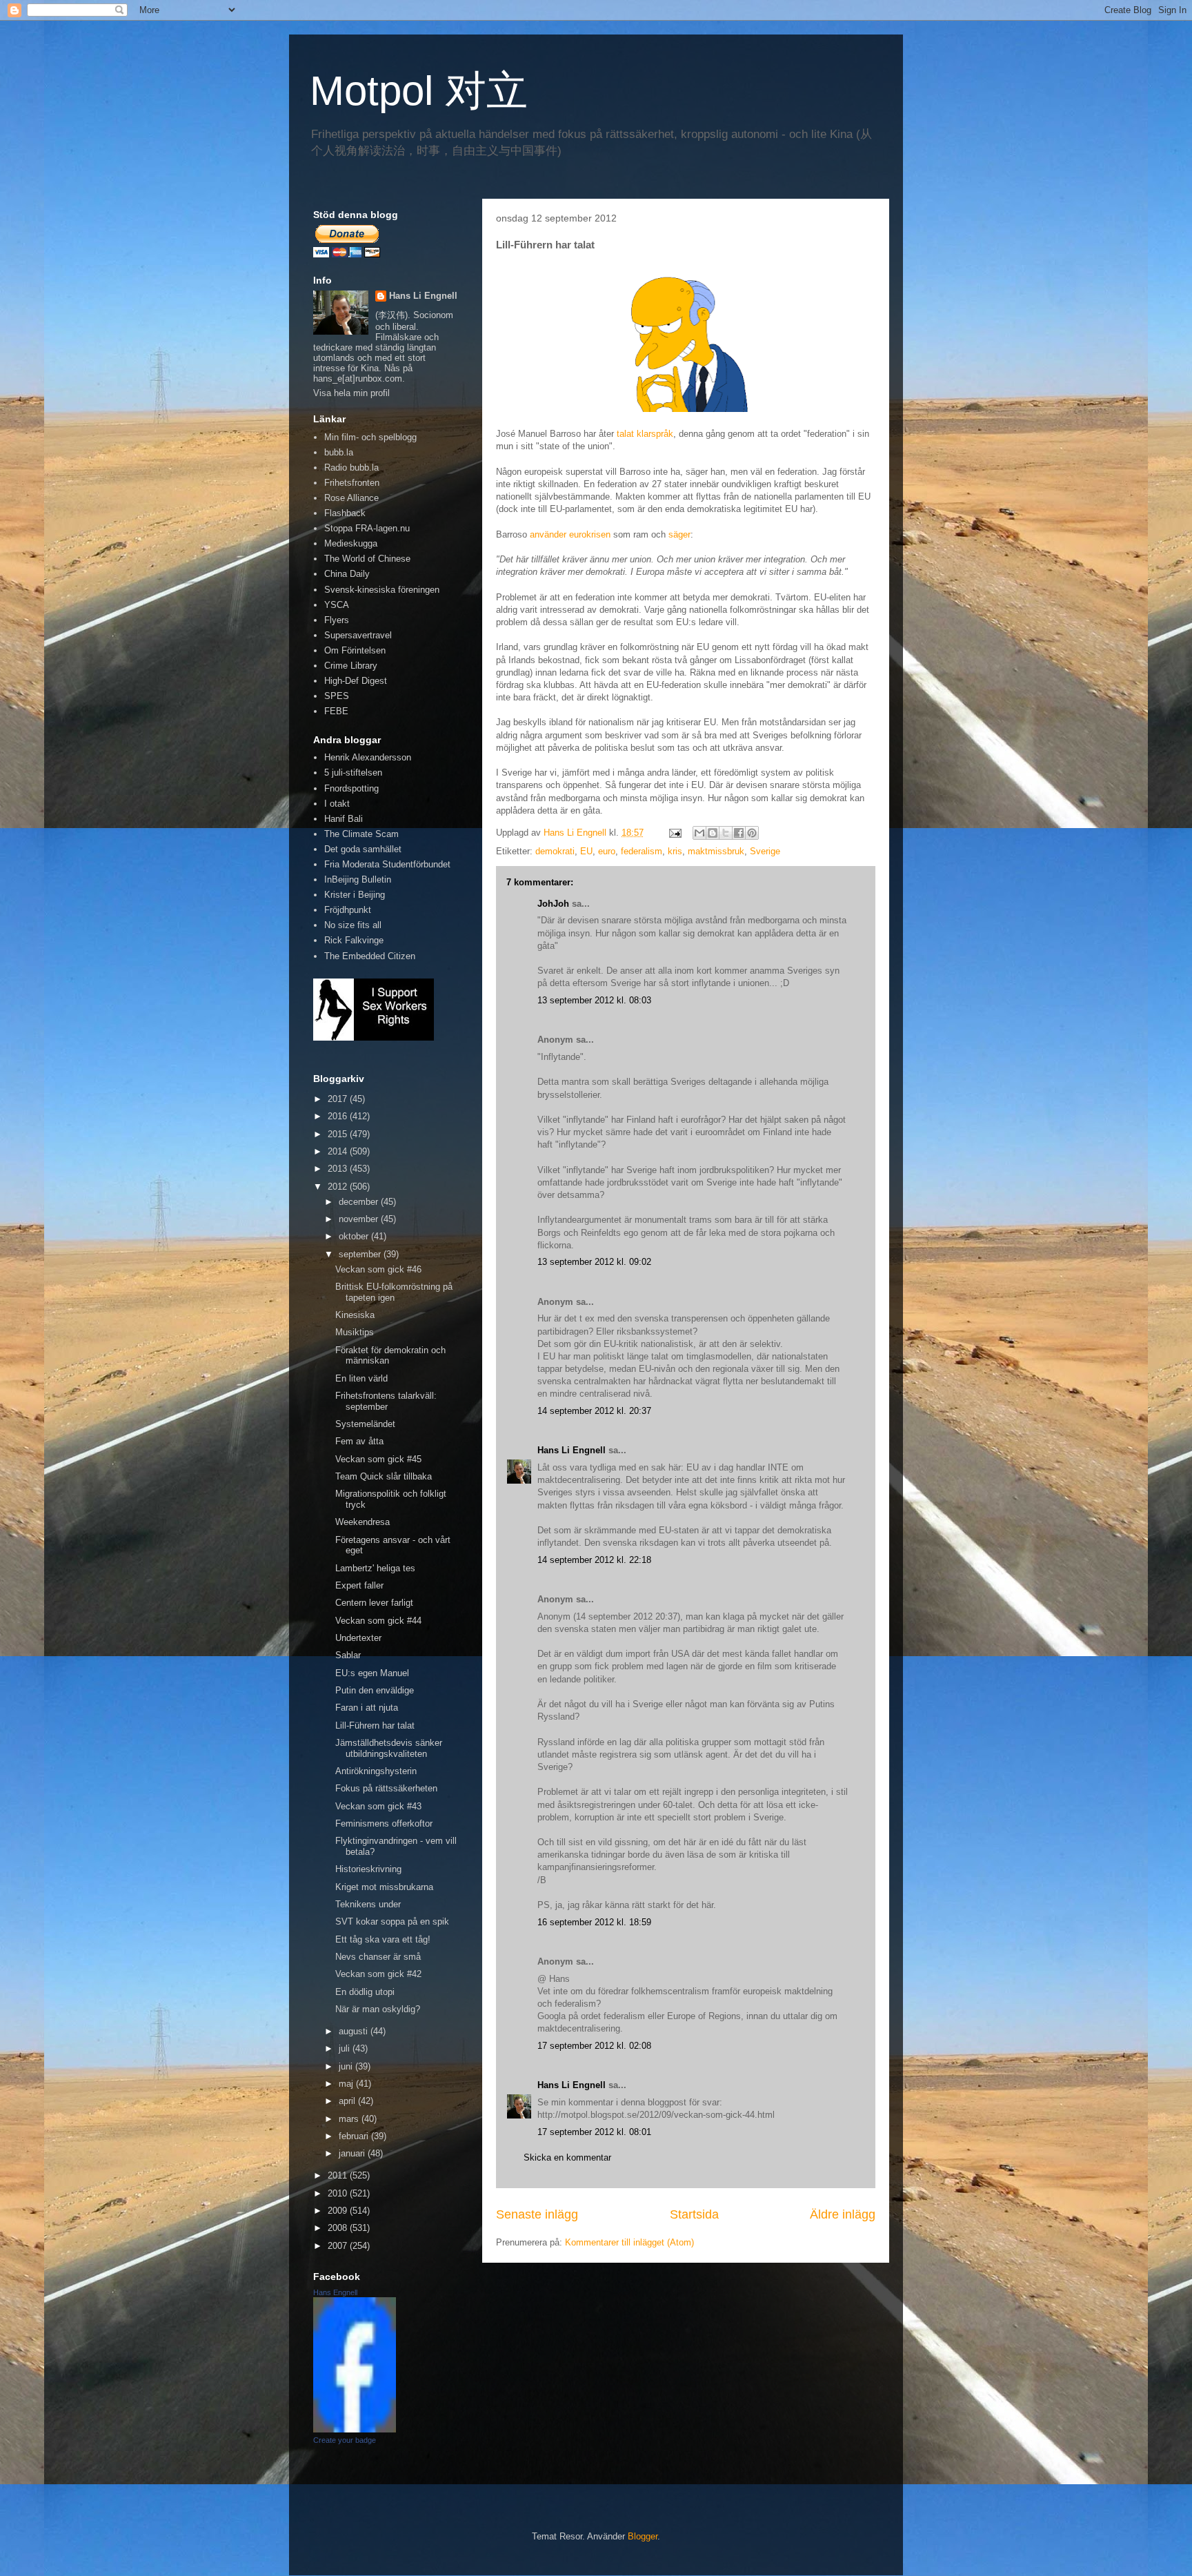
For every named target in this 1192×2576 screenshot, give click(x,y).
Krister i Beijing (355, 895)
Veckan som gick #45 (378, 1459)
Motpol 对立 (419, 91)
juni (347, 2066)
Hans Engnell (335, 2292)
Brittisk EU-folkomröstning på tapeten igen (394, 1292)
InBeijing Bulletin (358, 879)
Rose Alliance (351, 498)
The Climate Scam (361, 834)
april (348, 2101)
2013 (339, 1169)
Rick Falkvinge (354, 940)
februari (355, 2136)
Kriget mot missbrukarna (384, 1887)
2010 (339, 2193)
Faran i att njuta (367, 1708)
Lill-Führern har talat (375, 1725)
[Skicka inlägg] (674, 833)
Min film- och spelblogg (370, 437)
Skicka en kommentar (567, 2157)
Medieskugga (351, 543)
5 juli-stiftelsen (353, 773)
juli (346, 2048)
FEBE (336, 711)
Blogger (643, 2536)
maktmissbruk (716, 851)
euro (607, 851)
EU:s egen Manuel (372, 1673)
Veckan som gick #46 (378, 1269)
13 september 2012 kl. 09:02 (594, 1262)
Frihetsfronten (352, 483)
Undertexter (358, 1638)
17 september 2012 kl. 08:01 (594, 2132)
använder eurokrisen (570, 534)
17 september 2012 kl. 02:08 (594, 2046)
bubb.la (339, 452)
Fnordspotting (351, 788)
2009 (339, 2211)
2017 (339, 1099)
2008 (339, 2228)
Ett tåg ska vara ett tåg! (383, 1939)
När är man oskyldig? (378, 2009)
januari (353, 2153)
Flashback (345, 513)
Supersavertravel (358, 635)
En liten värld (361, 1378)
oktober (355, 1236)
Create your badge (345, 2440)
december (360, 1202)
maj (347, 2084)
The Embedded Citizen (370, 956)
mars (350, 2119)
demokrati (555, 851)
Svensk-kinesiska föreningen (382, 590)
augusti (355, 2031)
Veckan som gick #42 (378, 1974)
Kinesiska (355, 1315)
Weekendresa (362, 1522)
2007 (339, 2246)
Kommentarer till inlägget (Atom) (629, 2242)
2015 (339, 1134)
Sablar (348, 1655)
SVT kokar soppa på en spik (392, 1921)
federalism (642, 851)
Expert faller (359, 1585)
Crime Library (351, 666)
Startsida (694, 2214)
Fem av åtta (359, 1441)
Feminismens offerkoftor (384, 1823)
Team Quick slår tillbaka (384, 1476)
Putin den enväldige (375, 1690)
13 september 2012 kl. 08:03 (594, 1000)
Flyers (337, 620)
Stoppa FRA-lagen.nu (367, 528)
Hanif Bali (344, 819)
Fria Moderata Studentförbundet (387, 864)
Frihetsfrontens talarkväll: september (386, 1401)
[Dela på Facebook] (739, 833)
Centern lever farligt (374, 1603)
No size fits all (353, 925)
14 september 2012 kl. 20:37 (594, 1411)
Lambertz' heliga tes (375, 1568)
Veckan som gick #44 (378, 1621)
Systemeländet (365, 1424)
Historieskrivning (368, 1869)
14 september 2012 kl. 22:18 (594, 1560)
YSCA (337, 605)
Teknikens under (368, 1904)
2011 (339, 2175)
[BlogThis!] (713, 833)
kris (675, 851)
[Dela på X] (726, 833)
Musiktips (355, 1332)
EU (586, 851)
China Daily (347, 574)
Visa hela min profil (351, 393)
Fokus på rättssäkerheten (386, 1788)
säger (679, 534)
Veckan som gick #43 (378, 1806)
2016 (339, 1116)
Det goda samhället (363, 849)
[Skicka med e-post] (699, 833)
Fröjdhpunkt (348, 910)
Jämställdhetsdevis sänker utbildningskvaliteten (389, 1748)
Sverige (765, 851)
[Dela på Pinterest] (752, 833)
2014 (339, 1151)
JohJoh (553, 904)
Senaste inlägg (537, 2214)
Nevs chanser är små (378, 1957)
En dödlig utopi (365, 1992)
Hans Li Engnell (573, 1450)
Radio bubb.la (351, 468)
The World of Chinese (367, 559)
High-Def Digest (356, 681)
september (361, 1254)
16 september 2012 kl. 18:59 (594, 1922)
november (360, 1219)
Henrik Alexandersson (368, 757)
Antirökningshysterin (376, 1771)
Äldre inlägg (843, 2214)
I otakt (337, 804)
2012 (339, 1187)
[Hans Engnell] (355, 2429)
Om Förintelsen (355, 650)
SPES (337, 696)
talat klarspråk (645, 434)
